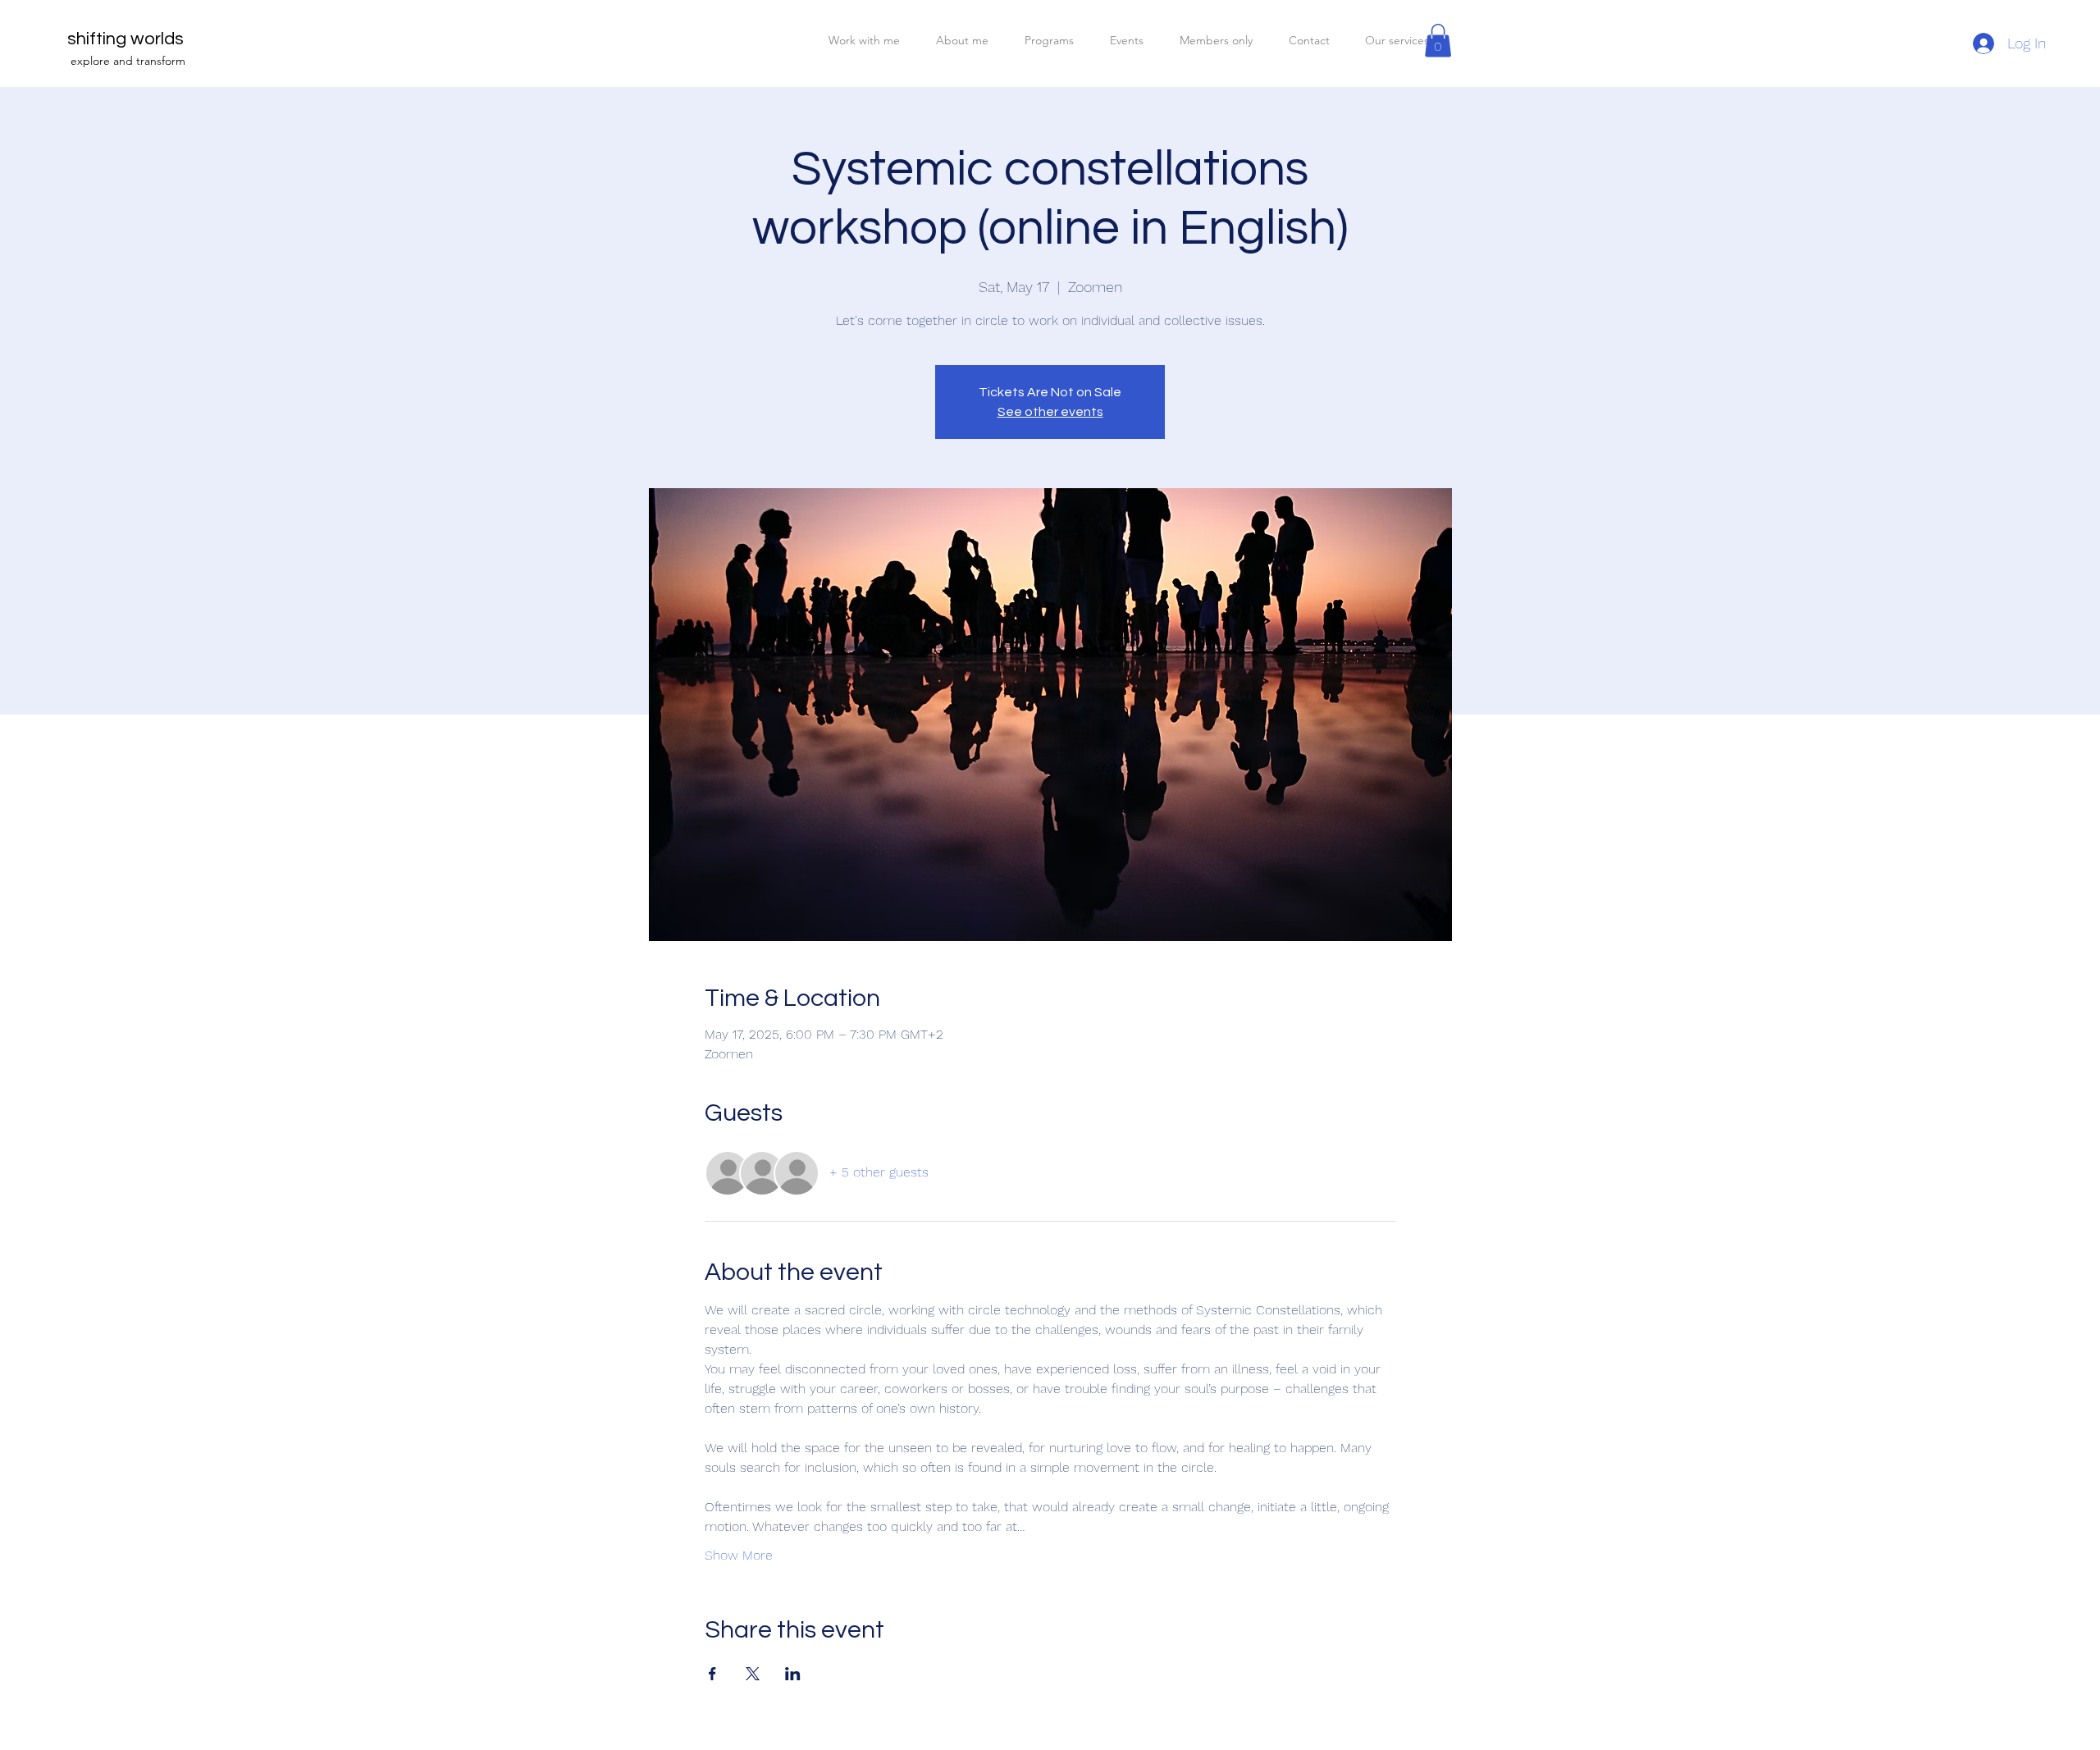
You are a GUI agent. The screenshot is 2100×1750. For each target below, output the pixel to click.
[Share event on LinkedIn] (793, 1674)
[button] (1438, 41)
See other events (1050, 412)
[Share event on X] (753, 1674)
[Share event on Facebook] (712, 1674)
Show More (739, 1555)
